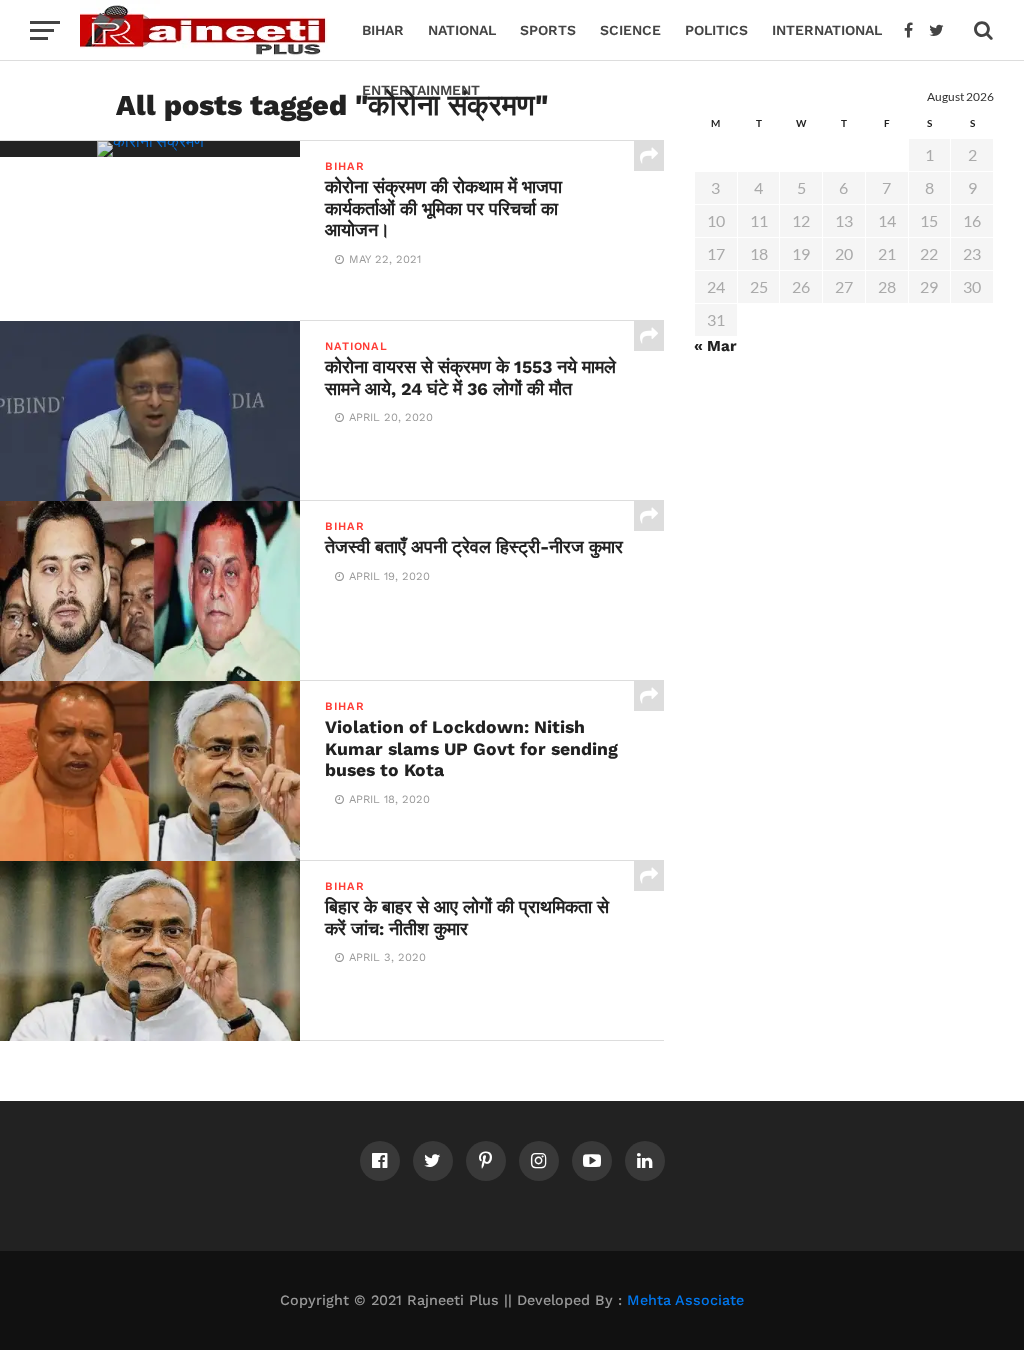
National (462, 30)
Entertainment (421, 90)
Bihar (383, 30)
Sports (548, 30)
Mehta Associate (685, 1300)
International (827, 30)
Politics (716, 30)
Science (630, 30)
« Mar (715, 346)
